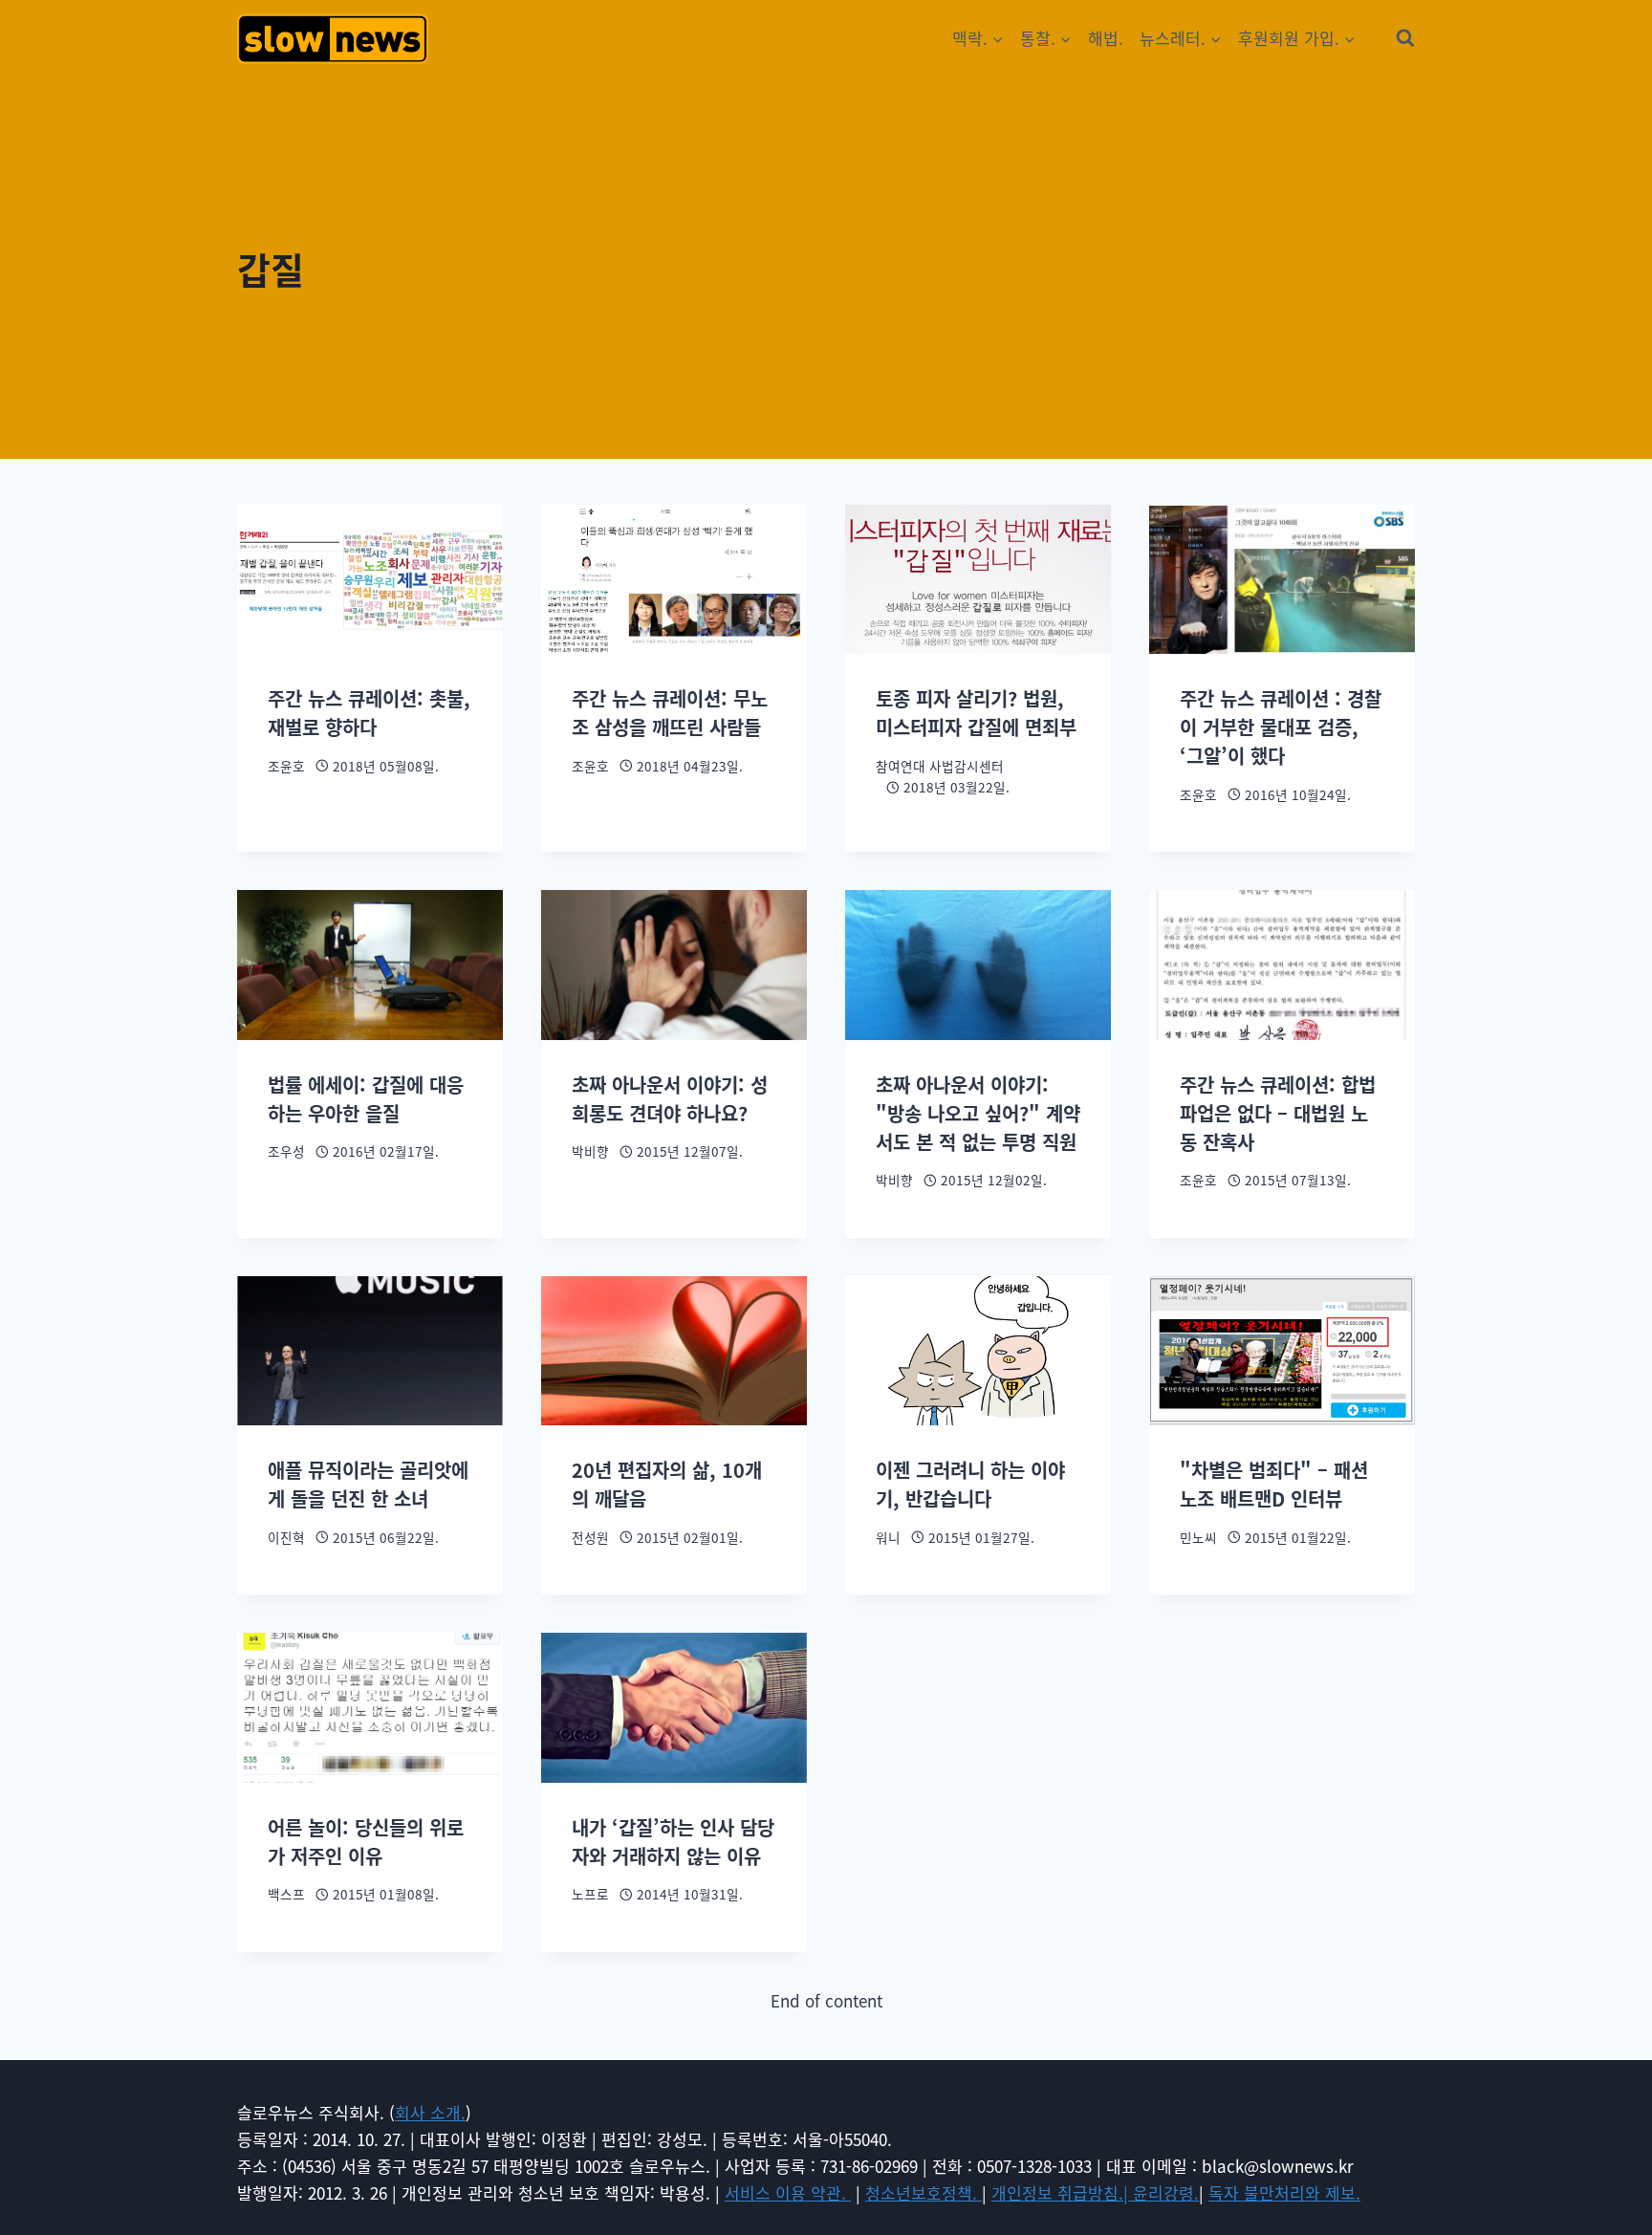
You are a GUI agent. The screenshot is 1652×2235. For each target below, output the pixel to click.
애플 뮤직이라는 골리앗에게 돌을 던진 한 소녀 (368, 1484)
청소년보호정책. (924, 2192)
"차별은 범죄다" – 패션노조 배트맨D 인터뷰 (1274, 1484)
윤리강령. (1166, 2192)
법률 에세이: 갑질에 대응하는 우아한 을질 (366, 1099)
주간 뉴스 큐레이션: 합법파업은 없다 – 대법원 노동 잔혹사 (1278, 1113)
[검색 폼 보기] (1405, 38)
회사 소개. (430, 2112)
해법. (1106, 38)
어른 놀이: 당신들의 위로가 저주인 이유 (366, 1842)
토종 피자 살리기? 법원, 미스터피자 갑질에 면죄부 (976, 713)
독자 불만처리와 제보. (1284, 2192)
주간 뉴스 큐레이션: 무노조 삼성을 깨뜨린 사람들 (670, 713)
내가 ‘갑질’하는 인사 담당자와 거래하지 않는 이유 (673, 1842)
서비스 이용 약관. (788, 2192)
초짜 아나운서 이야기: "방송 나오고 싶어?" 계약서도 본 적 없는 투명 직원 (978, 1113)
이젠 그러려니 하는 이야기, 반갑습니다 (970, 1484)
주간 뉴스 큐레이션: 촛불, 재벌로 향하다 (369, 713)
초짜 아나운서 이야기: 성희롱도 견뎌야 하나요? (670, 1099)
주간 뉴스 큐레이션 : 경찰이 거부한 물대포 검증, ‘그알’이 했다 (1281, 727)
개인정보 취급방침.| (1062, 2192)
